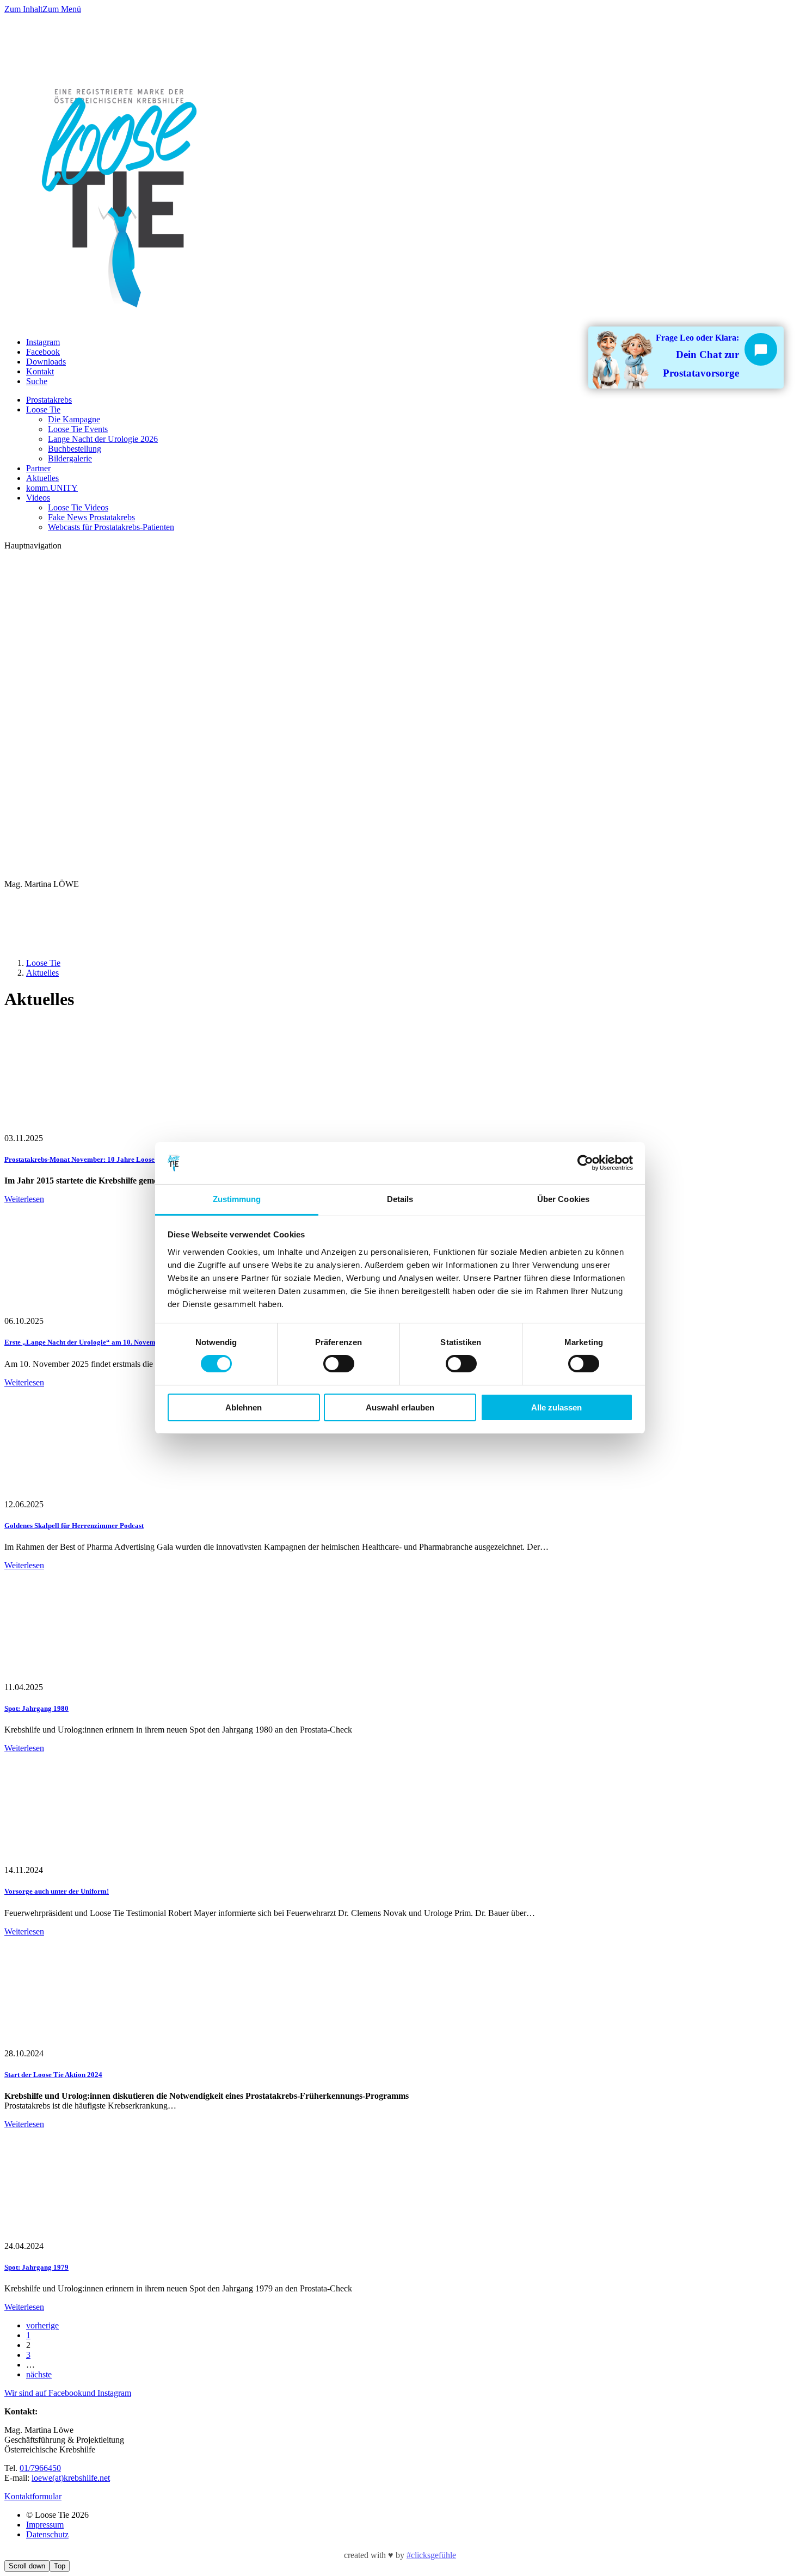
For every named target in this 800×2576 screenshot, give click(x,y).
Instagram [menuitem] (43, 342)
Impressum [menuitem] (45, 2525)
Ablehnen (244, 1407)
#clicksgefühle (431, 2555)
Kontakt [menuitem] (40, 371)
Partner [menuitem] (38, 468)
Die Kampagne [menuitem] (74, 419)
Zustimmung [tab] (237, 1199)
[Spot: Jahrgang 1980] (78, 1677)
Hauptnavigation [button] (33, 546)
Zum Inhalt (23, 9)
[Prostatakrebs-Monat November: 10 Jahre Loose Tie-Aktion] (78, 1128)
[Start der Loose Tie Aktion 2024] (78, 2044)
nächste (39, 2374)
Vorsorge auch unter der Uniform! (57, 1891)
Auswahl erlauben (400, 1407)
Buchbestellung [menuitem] (75, 449)
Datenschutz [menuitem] (47, 2534)
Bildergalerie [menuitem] (70, 458)
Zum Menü (62, 9)
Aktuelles (42, 973)
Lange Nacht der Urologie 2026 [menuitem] (103, 439)
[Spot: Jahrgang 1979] (78, 2236)
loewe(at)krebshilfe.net (71, 2478)
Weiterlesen (24, 1199)
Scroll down (27, 2566)
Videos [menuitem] (38, 498)
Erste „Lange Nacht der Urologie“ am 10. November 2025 (94, 1342)
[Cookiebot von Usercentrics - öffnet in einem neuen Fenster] (585, 1163)
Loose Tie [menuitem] (43, 409)
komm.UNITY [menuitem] (52, 488)
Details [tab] (400, 1199)
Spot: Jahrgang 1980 (36, 1708)
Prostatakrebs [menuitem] (49, 400)
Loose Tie (43, 963)
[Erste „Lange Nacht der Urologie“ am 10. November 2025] (78, 1311)
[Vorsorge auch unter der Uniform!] (78, 1860)
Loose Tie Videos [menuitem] (78, 507)
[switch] (339, 1364)
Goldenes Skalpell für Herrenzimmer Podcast (74, 1526)
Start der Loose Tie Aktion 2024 (53, 2075)
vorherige (42, 2325)
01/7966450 (40, 2468)
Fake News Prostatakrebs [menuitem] (91, 517)
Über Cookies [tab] (563, 1199)
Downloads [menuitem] (46, 362)
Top (60, 2566)
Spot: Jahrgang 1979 (36, 2267)
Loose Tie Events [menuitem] (78, 429)
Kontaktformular (33, 2496)
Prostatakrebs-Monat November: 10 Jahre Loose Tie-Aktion (97, 1159)
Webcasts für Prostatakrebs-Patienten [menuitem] (111, 527)
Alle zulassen (556, 1407)
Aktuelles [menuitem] (42, 478)
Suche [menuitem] (37, 381)
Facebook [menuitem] (43, 352)
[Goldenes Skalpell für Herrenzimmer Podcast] (78, 1495)
